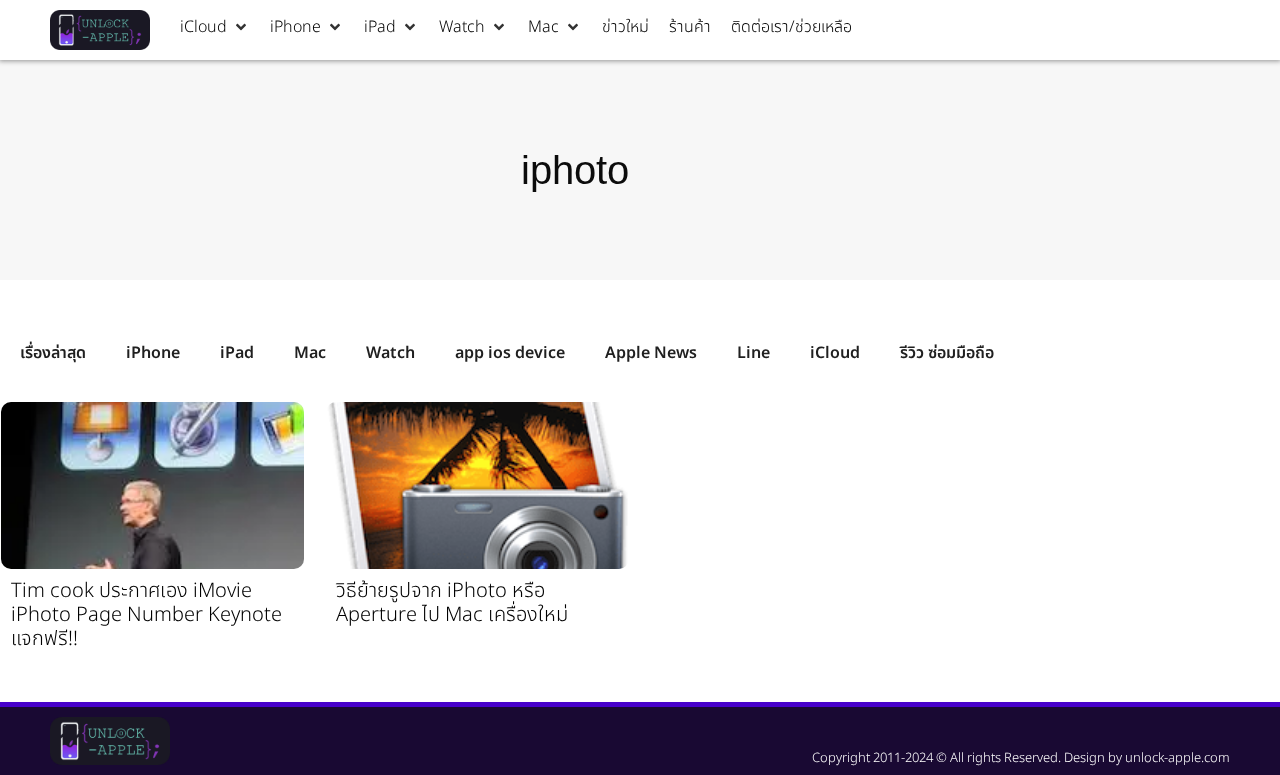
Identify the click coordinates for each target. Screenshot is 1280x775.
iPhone (153, 353)
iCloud (835, 353)
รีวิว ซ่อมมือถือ (947, 353)
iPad (237, 353)
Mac (310, 353)
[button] (215, 27)
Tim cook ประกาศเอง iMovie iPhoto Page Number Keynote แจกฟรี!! (146, 615)
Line (753, 353)
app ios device (510, 353)
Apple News (651, 353)
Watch (390, 353)
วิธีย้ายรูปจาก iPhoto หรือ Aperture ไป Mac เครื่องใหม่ (452, 603)
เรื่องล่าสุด (53, 353)
